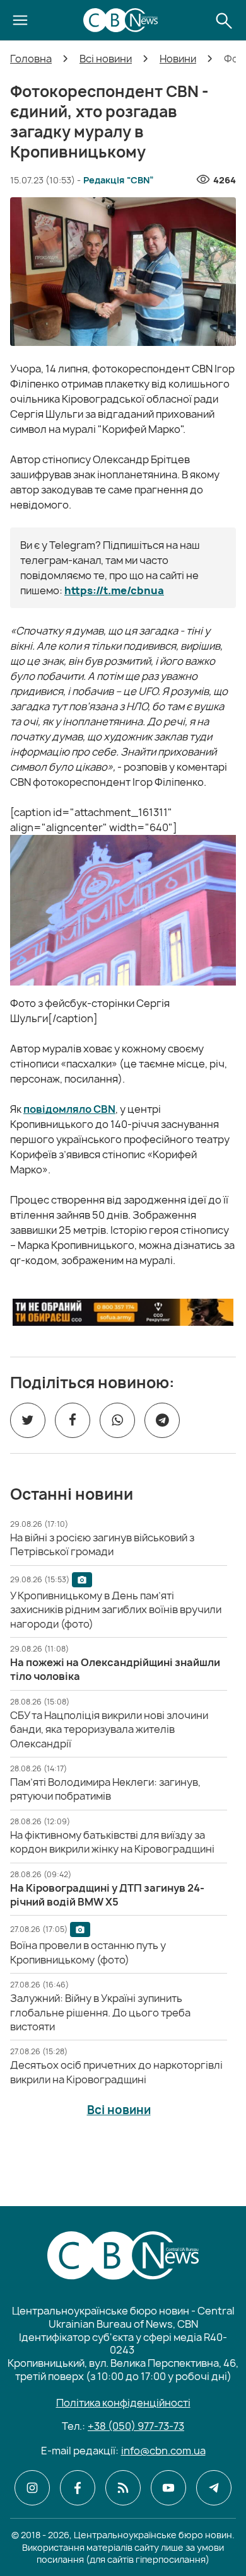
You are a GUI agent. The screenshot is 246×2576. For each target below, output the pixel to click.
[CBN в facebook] (78, 2488)
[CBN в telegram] (214, 2488)
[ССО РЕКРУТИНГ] (123, 1312)
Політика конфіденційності (123, 2403)
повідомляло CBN (69, 1109)
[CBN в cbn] (123, 2488)
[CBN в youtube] (168, 2488)
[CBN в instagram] (32, 2488)
